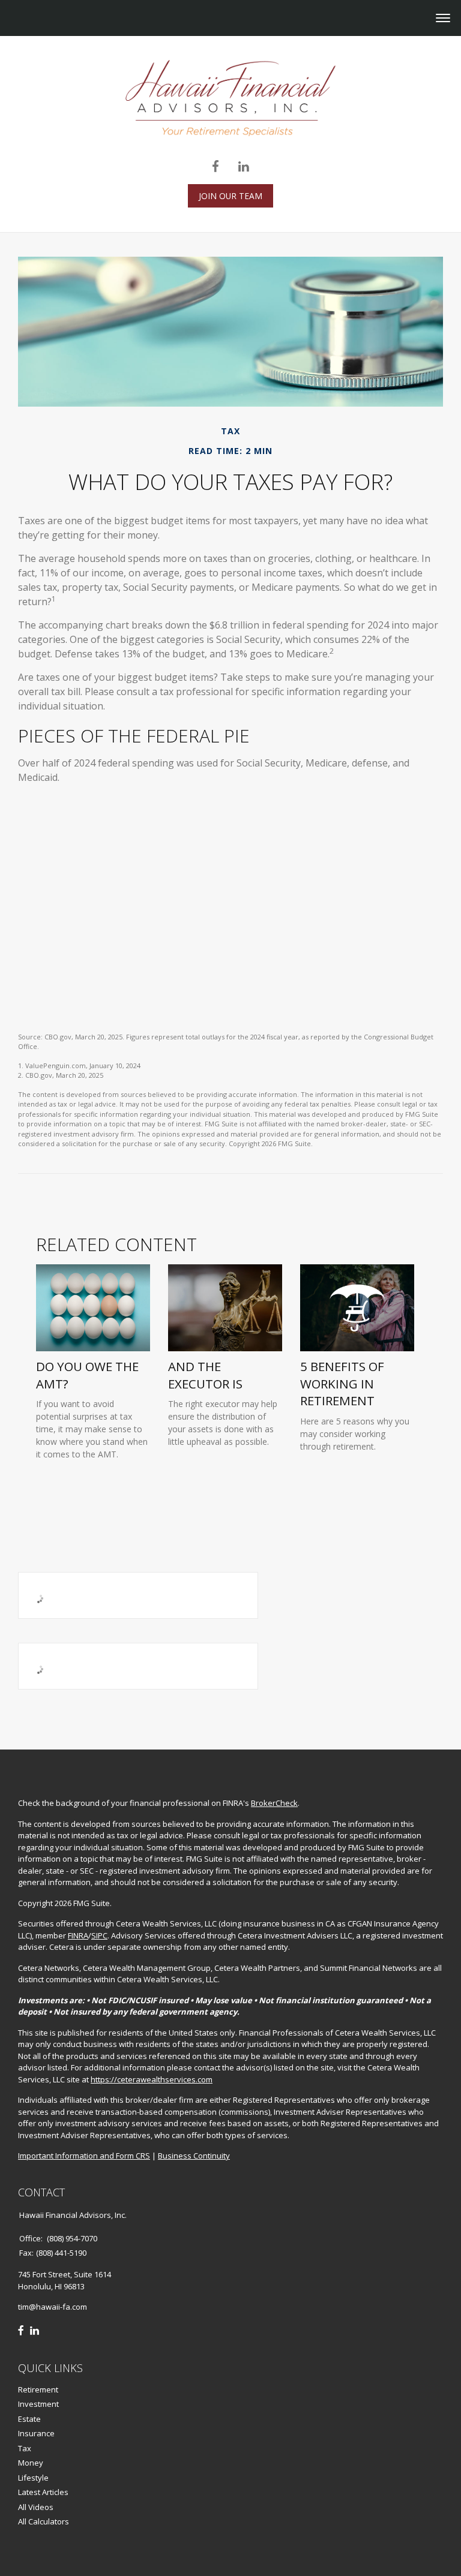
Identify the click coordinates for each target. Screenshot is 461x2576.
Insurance (36, 2433)
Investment (38, 2404)
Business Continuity (194, 2156)
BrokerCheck (274, 1803)
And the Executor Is (205, 1375)
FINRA (78, 1935)
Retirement (38, 2389)
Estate (29, 2419)
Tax (25, 2448)
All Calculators (44, 2521)
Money (31, 2463)
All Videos (36, 2507)
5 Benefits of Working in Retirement (342, 1384)
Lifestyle (33, 2478)
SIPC (99, 1935)
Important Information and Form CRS (84, 2156)
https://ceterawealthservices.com (152, 2079)
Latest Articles (43, 2492)
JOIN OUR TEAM (230, 196)
